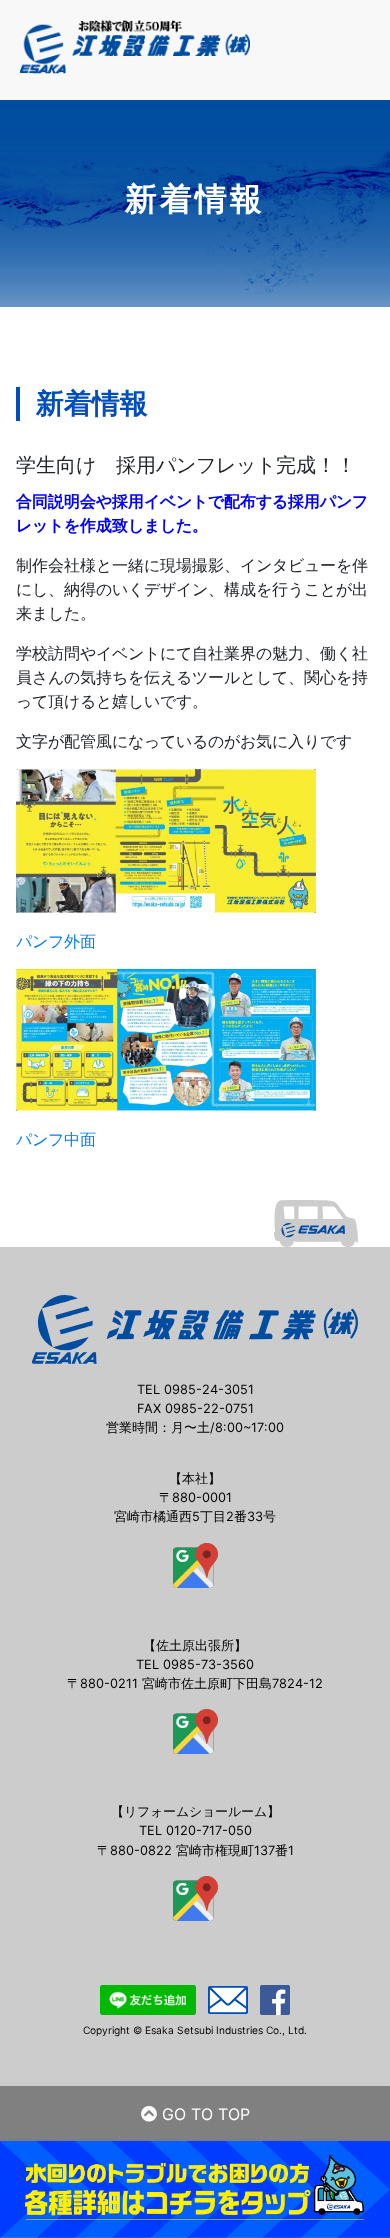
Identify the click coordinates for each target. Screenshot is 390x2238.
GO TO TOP (203, 2114)
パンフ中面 (56, 1139)
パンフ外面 (56, 941)
